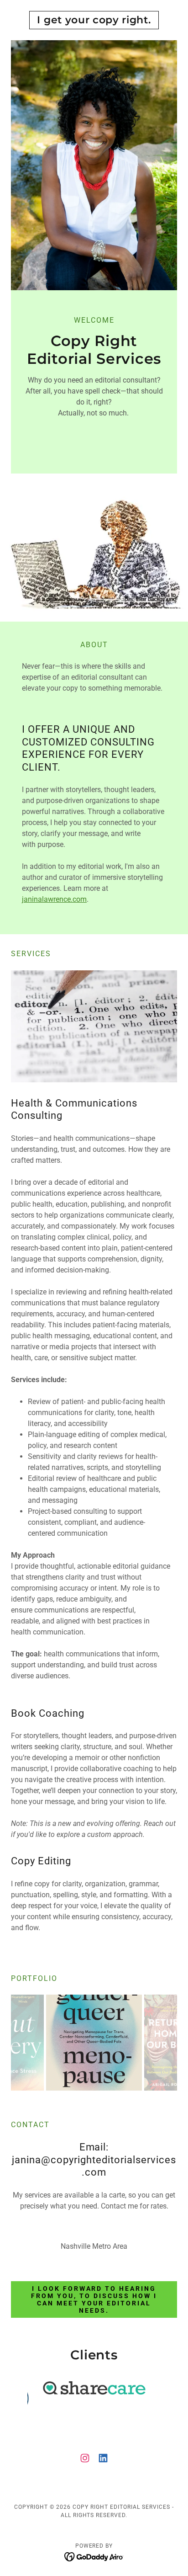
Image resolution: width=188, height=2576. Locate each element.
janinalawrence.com (54, 899)
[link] (94, 20)
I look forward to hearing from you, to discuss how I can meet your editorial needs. (94, 2299)
